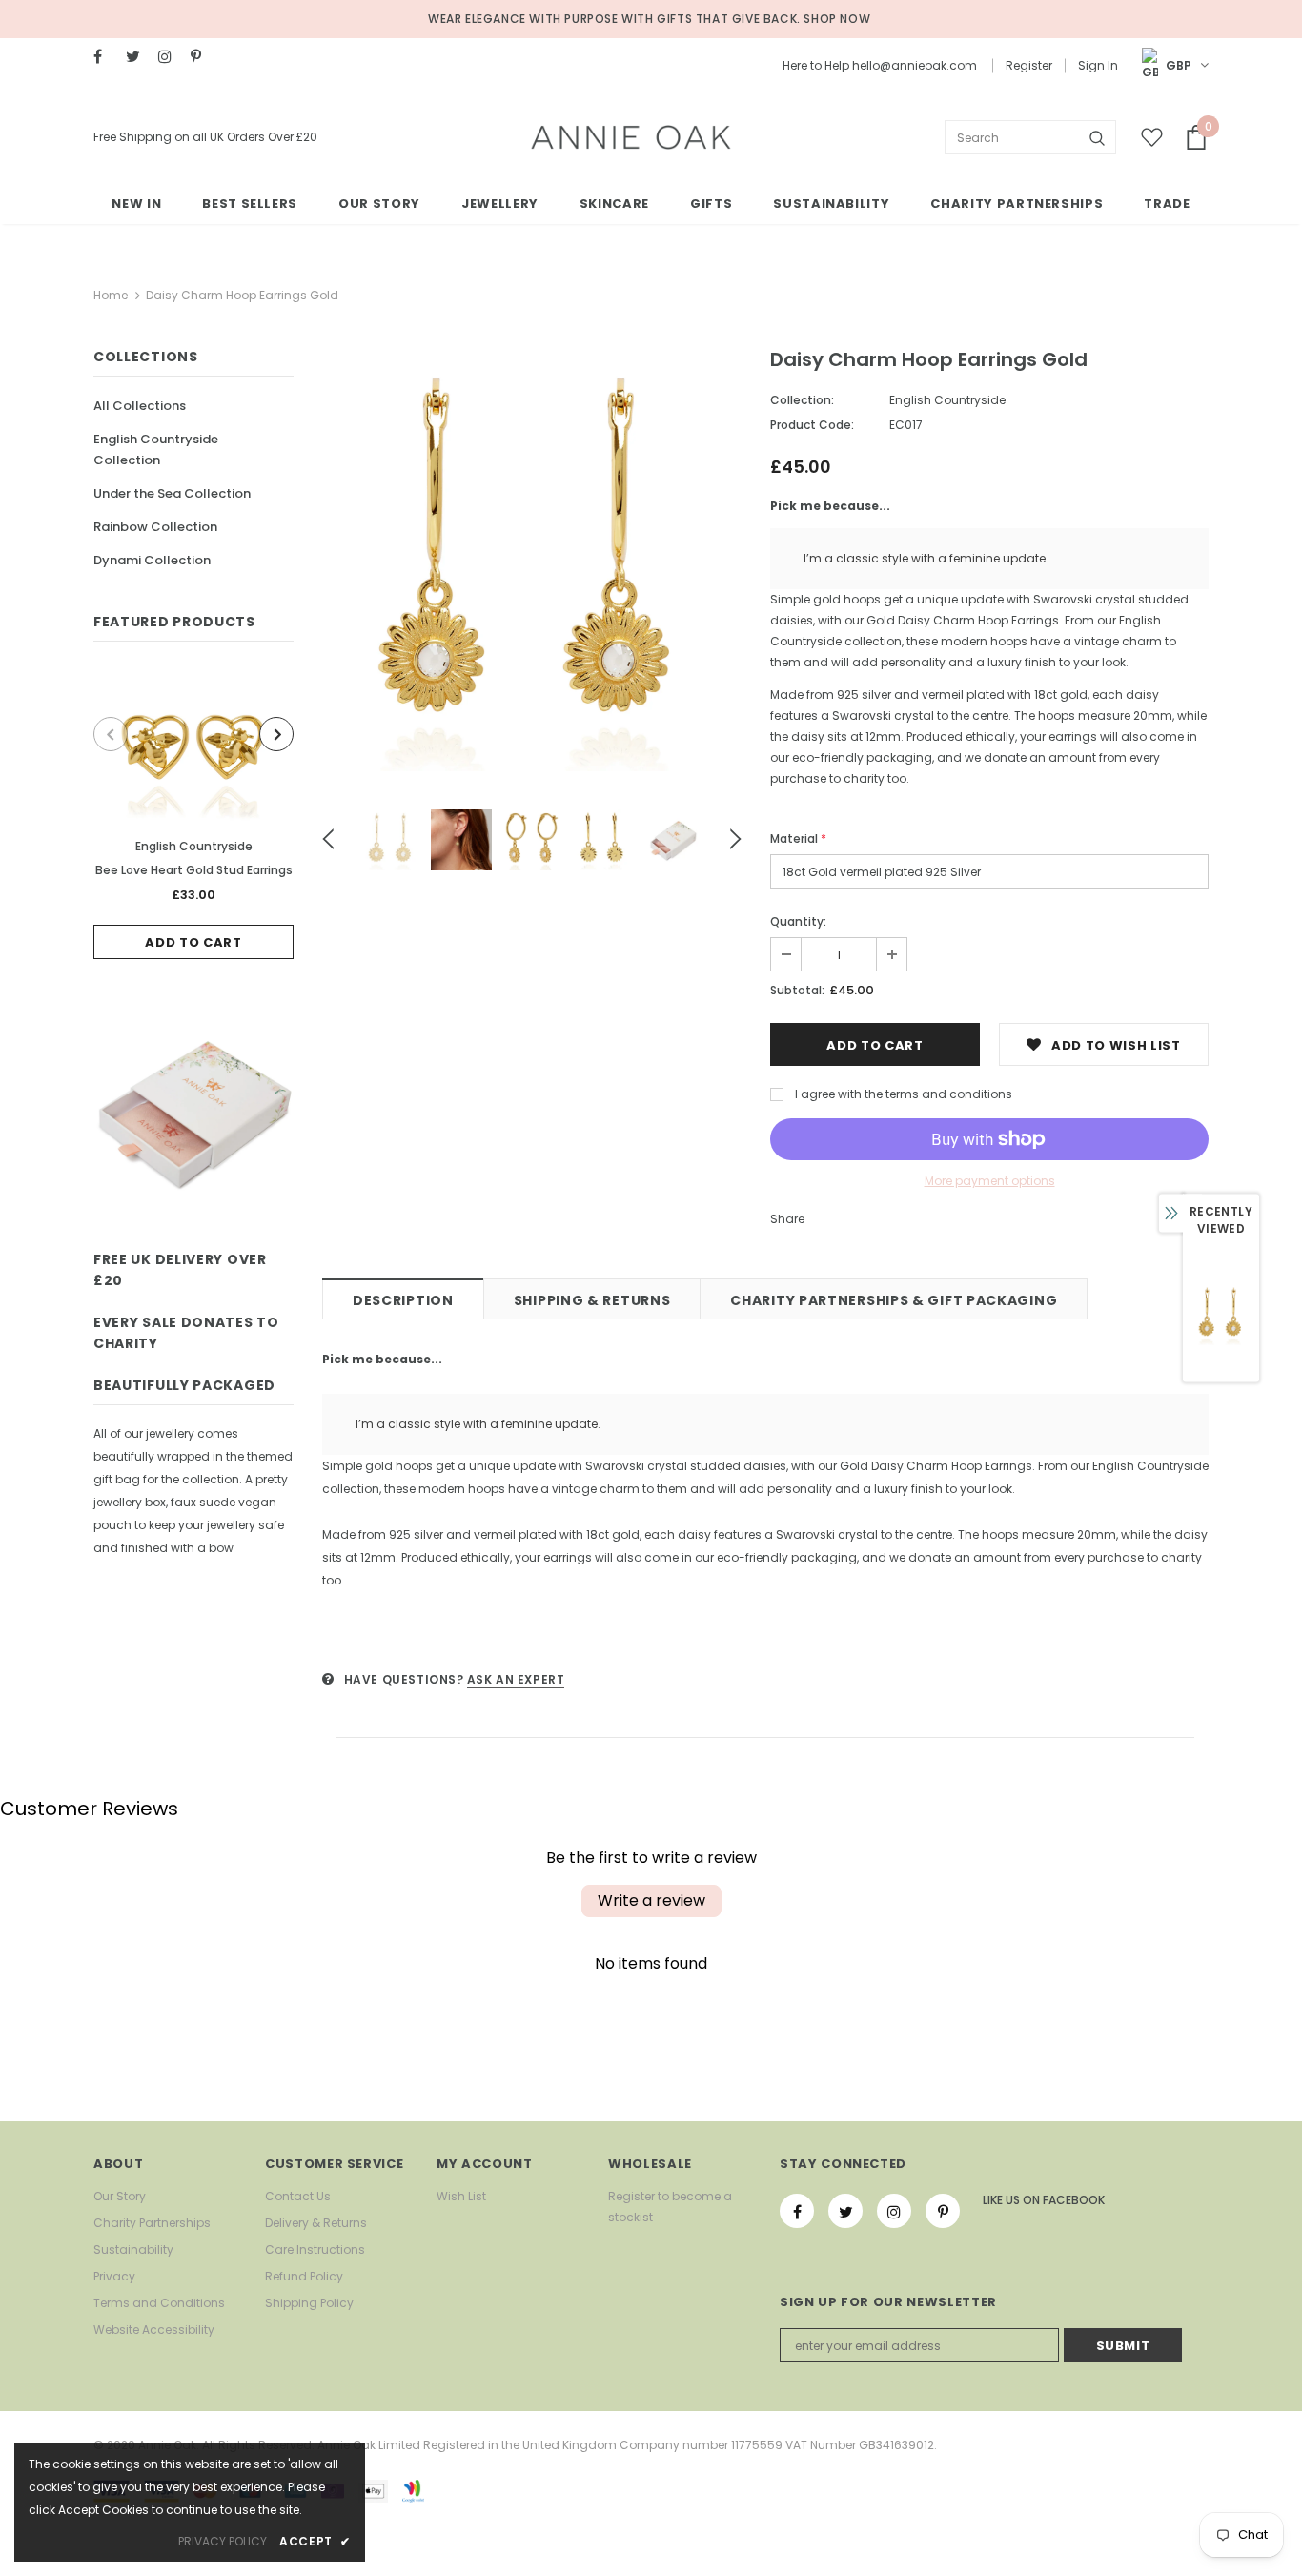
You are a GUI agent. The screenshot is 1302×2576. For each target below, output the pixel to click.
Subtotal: (797, 990)
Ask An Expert (516, 1679)
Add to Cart (193, 942)
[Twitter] (138, 57)
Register (1029, 65)
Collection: (802, 400)
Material (798, 838)
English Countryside (194, 846)
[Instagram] (170, 57)
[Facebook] (105, 57)
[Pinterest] (203, 57)
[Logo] (631, 137)
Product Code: (812, 425)
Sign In (1098, 65)
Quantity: (798, 921)
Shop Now (837, 19)
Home (111, 295)
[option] (193, 815)
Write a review (651, 1901)
